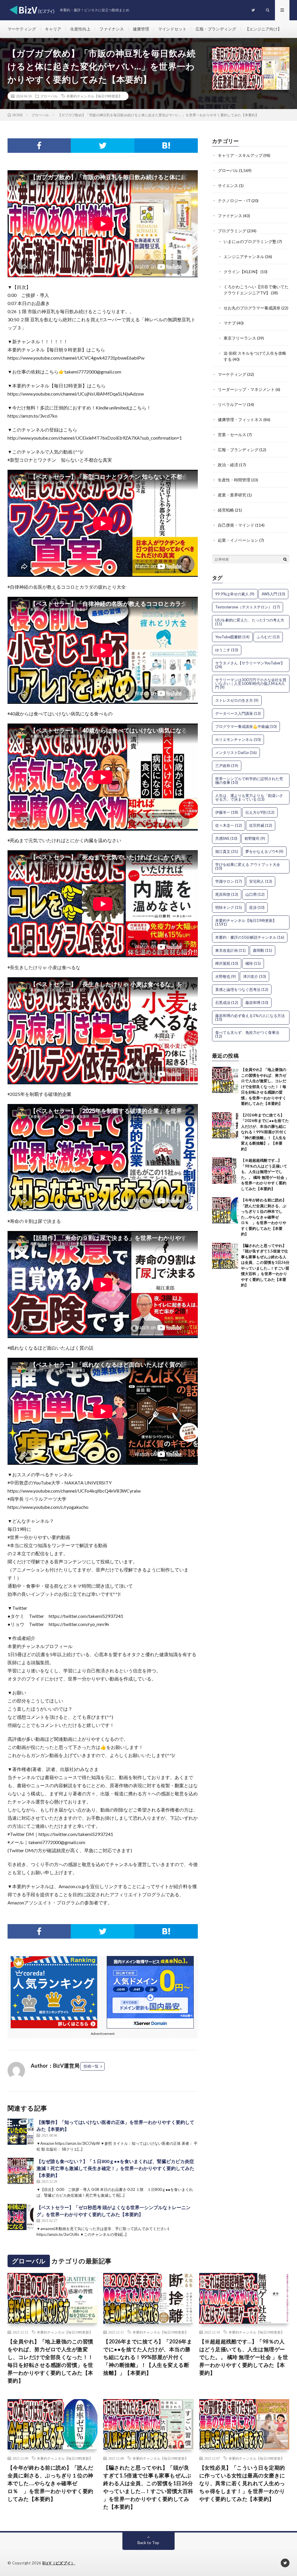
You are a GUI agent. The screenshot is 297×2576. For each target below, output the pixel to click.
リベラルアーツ (232, 404)
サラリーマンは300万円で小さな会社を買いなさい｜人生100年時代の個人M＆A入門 (251, 684)
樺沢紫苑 (227, 963)
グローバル (49, 96)
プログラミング (232, 231)
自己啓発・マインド (236, 525)
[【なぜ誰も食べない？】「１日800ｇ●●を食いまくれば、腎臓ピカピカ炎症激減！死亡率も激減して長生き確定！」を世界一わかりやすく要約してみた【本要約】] (21, 2171)
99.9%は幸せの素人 (235, 594)
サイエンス (228, 185)
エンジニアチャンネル (244, 256)
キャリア (53, 29)
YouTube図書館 (232, 637)
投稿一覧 (91, 2066)
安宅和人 (261, 881)
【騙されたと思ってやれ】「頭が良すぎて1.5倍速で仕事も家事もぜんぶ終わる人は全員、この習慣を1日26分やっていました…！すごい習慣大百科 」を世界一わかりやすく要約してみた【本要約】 (148, 2487)
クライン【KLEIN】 (242, 272)
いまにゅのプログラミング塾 (250, 241)
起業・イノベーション (238, 540)
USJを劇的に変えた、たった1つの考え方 (250, 622)
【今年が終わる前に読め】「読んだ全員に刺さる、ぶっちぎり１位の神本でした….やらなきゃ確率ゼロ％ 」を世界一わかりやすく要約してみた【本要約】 (264, 1217)
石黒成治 (227, 1003)
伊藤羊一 (227, 812)
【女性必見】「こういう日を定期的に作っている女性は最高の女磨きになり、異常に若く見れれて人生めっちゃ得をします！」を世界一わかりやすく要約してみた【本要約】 (242, 2483)
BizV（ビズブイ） (59, 2563)
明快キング (229, 907)
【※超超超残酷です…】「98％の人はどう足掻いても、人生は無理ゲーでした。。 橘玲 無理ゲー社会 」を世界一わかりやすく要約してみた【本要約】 (244, 2357)
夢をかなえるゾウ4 (264, 851)
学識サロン (229, 881)
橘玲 (253, 963)
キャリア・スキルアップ (240, 155)
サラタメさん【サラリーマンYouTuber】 (250, 665)
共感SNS (226, 838)
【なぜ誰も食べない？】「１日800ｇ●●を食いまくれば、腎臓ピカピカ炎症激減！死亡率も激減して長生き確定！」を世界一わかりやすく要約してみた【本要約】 (115, 2168)
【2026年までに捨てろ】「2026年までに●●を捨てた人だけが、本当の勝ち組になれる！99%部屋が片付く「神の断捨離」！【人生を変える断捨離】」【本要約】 (265, 1132)
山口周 (255, 894)
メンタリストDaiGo (236, 753)
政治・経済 (228, 465)
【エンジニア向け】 (263, 29)
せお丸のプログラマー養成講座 (252, 308)
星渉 (257, 907)
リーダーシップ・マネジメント (246, 389)
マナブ (230, 323)
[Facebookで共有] (39, 146)
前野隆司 (255, 838)
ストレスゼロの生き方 (237, 700)
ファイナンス (112, 29)
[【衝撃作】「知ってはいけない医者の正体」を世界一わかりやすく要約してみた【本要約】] (21, 2132)
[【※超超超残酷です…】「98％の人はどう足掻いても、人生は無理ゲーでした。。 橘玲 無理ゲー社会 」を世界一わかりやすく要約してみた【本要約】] (225, 1171)
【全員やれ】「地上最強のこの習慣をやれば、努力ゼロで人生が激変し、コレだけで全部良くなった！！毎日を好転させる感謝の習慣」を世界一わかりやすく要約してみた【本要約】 (264, 1086)
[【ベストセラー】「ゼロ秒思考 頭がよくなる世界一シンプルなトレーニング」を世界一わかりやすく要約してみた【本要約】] (21, 2217)
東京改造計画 (230, 950)
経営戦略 (226, 510)
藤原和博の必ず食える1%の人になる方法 (250, 1017)
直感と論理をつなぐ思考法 (242, 989)
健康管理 (141, 29)
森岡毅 (262, 950)
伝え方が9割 (260, 812)
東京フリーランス (240, 338)
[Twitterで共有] (103, 146)
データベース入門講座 (238, 713)
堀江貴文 (227, 851)
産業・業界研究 (232, 495)
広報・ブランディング (216, 29)
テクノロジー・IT (234, 201)
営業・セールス (232, 435)
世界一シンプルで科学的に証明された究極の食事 (249, 781)
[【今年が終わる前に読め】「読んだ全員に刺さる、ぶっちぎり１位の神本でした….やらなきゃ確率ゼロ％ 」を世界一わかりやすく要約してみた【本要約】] (225, 1210)
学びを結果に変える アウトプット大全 (248, 866)
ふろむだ (268, 637)
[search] (285, 559)
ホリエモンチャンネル (238, 739)
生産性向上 (80, 29)
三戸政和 (227, 766)
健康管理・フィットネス (240, 419)
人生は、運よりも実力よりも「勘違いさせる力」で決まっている (249, 797)
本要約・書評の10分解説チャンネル (250, 937)
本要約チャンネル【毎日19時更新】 (94, 96)
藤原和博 (257, 1003)
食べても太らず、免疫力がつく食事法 (247, 1034)
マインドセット (172, 29)
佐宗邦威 (261, 825)
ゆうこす (227, 650)
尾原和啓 (227, 894)
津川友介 (255, 976)
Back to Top (148, 2543)
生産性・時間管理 (234, 480)
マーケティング (22, 29)
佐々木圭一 (229, 825)
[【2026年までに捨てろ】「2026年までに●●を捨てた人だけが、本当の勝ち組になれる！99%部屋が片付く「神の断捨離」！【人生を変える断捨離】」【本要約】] (225, 1125)
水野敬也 (226, 976)
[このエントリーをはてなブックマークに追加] (166, 146)
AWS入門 (273, 594)
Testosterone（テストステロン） (248, 607)
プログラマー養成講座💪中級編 (246, 726)
